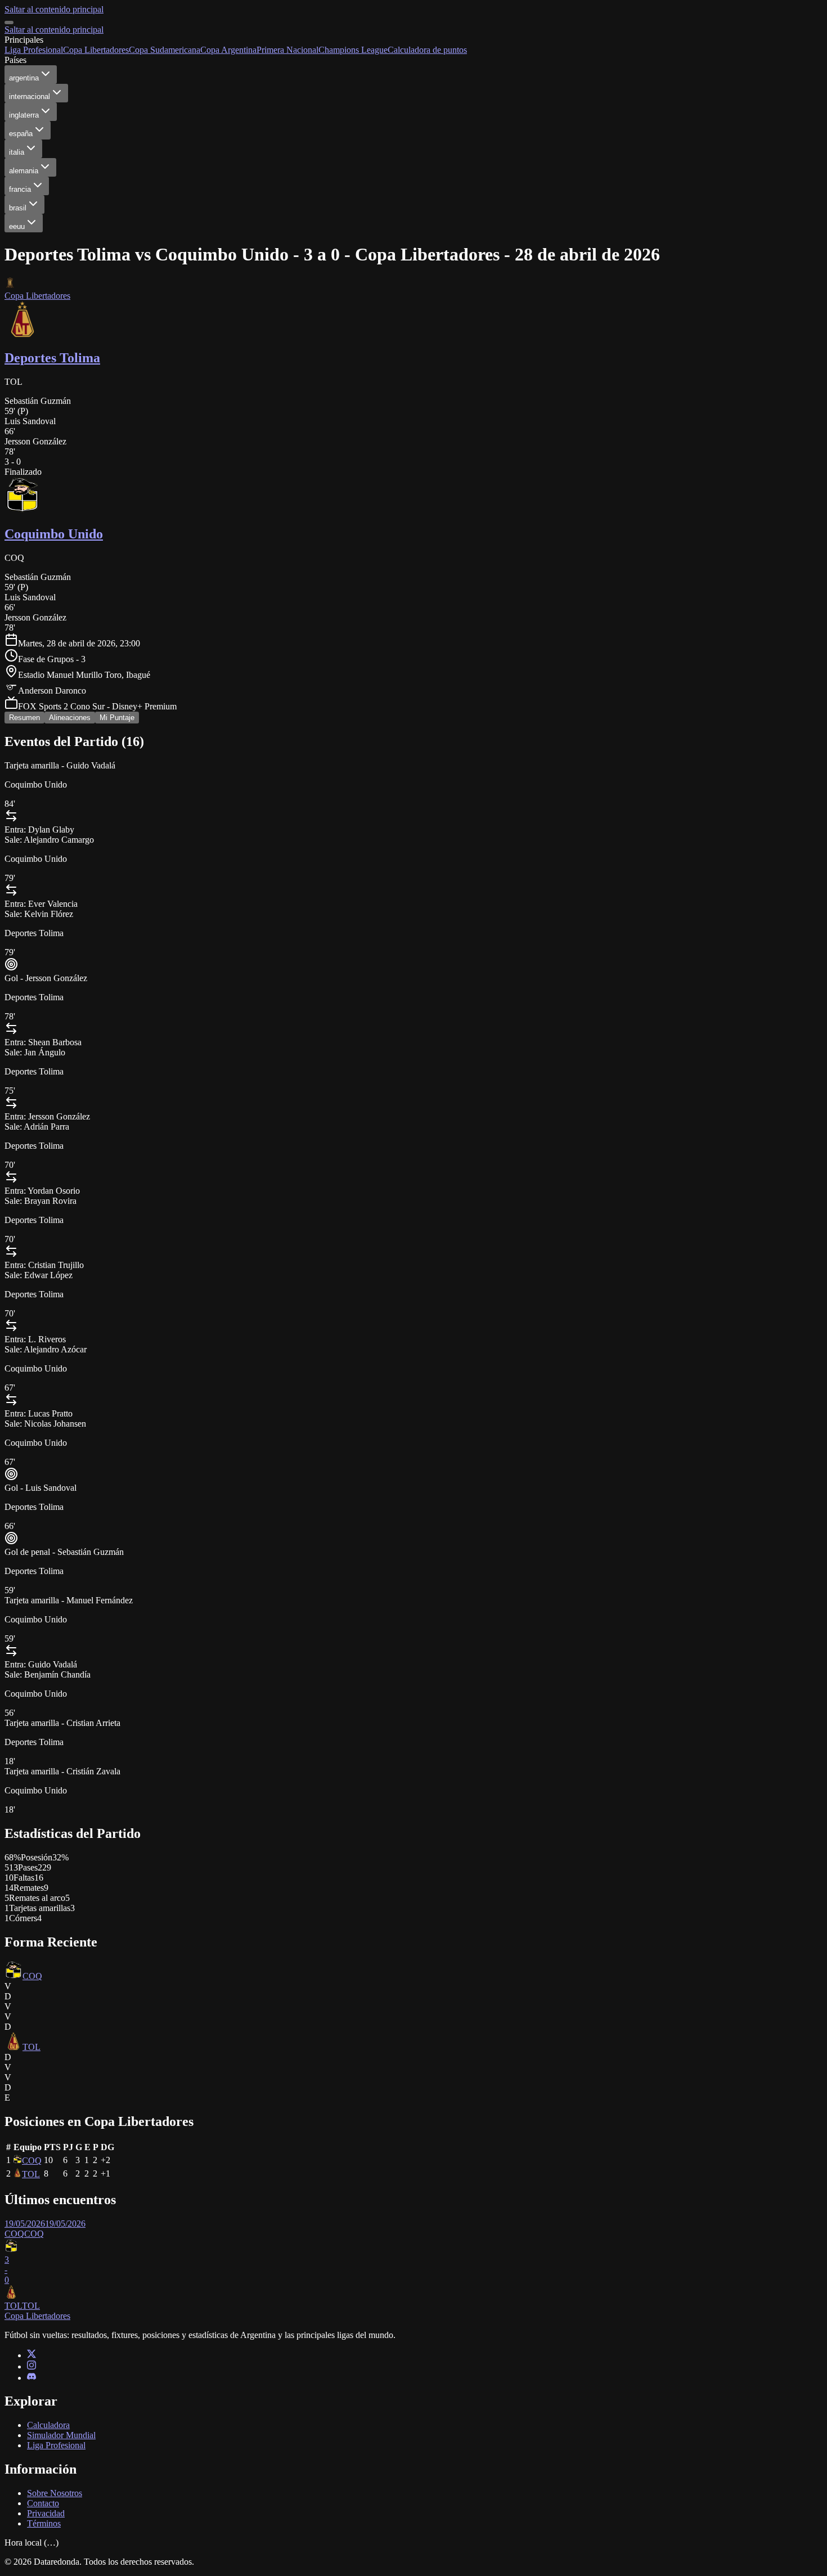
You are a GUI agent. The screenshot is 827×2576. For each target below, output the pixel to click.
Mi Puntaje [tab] (117, 718)
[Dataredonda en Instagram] (32, 2366)
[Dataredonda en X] (32, 2355)
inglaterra (24, 115)
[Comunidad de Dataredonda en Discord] (32, 2378)
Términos (44, 2523)
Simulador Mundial (61, 2435)
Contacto (43, 2503)
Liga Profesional (34, 50)
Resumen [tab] (24, 718)
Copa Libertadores (96, 50)
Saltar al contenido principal (54, 9)
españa (21, 134)
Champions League (353, 50)
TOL (32, 2047)
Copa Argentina (228, 50)
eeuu (17, 226)
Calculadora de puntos (427, 50)
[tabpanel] (414, 1527)
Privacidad (46, 2513)
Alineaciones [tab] (70, 718)
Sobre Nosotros (55, 2493)
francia (20, 189)
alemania (24, 171)
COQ (32, 1976)
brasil (18, 208)
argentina (24, 78)
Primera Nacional (287, 50)
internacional (30, 96)
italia (17, 152)
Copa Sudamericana (165, 50)
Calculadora (48, 2425)
